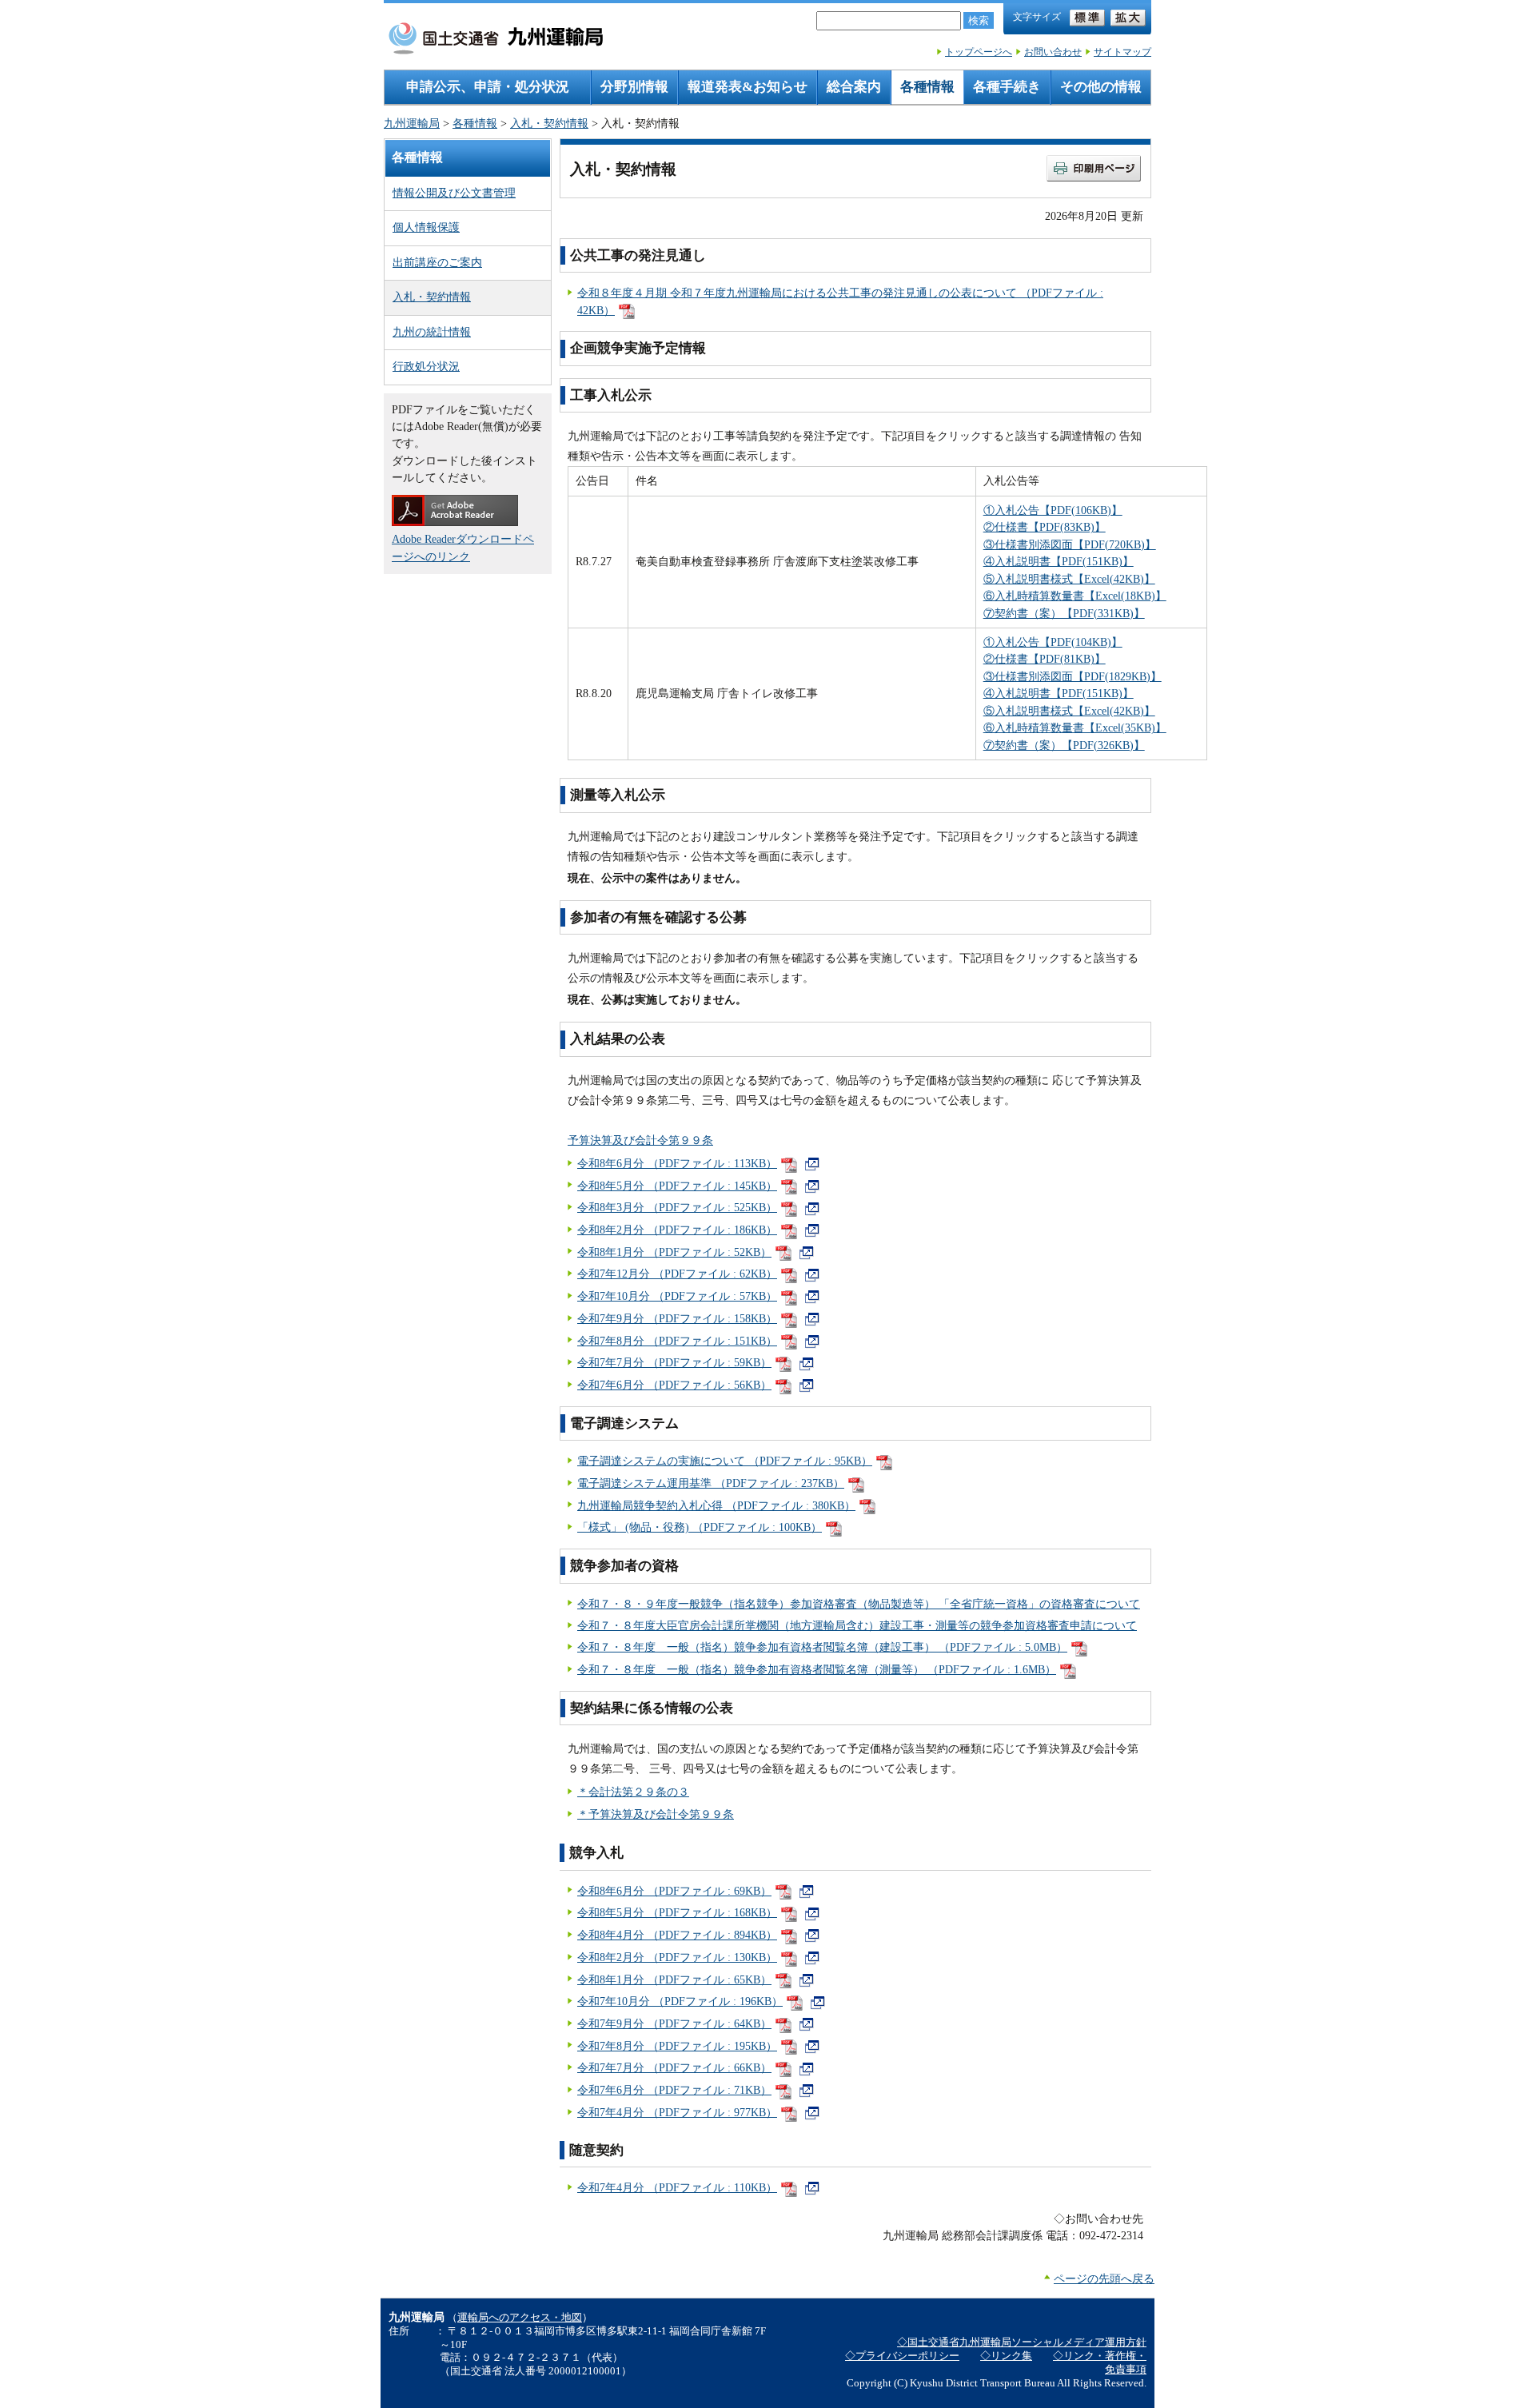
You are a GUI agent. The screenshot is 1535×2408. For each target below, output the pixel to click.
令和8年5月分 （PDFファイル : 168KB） (677, 1912)
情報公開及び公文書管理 (454, 193)
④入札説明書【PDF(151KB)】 (1059, 561)
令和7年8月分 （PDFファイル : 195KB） (677, 2046)
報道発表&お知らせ (748, 87)
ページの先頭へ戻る (1104, 2278)
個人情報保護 (426, 227)
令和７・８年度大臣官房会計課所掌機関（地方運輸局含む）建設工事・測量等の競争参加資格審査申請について (857, 1625)
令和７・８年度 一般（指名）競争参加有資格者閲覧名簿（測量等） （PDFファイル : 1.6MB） (817, 1669)
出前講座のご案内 (437, 262)
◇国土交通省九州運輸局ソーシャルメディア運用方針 (1022, 2342)
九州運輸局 (412, 123)
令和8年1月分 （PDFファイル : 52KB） (674, 1252)
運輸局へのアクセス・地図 (520, 2318)
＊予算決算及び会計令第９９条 (656, 1814)
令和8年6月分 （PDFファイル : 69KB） (674, 1891)
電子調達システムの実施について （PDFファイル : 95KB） (725, 1461)
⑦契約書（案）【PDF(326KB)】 (1064, 745)
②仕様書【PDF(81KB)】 (1045, 659)
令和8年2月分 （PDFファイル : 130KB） (677, 1957)
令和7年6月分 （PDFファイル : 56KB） (674, 1385)
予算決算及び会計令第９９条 (640, 1140)
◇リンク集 (1006, 2356)
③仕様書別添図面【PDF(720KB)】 (1070, 544)
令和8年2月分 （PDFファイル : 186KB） (677, 1230)
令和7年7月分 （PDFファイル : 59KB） (674, 1362)
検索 (979, 20)
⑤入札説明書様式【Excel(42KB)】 (1069, 579)
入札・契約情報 (549, 123)
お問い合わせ (1053, 52)
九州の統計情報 (432, 332)
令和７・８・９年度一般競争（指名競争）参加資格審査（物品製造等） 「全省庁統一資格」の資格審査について (859, 1604)
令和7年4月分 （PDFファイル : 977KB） (677, 2112)
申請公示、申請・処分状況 (488, 87)
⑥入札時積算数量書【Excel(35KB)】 (1075, 728)
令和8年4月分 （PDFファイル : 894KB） (677, 1935)
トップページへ (979, 52)
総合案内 (854, 87)
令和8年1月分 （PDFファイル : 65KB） (674, 1979)
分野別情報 (634, 87)
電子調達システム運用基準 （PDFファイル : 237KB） (711, 1483)
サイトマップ (1122, 52)
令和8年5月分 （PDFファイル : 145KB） (677, 1186)
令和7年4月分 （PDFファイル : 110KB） (677, 2187)
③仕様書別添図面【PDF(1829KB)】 (1073, 676)
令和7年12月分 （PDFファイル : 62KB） (677, 1274)
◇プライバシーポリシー (902, 2356)
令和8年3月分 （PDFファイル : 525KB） (677, 1207)
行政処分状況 (426, 366)
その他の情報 (1101, 87)
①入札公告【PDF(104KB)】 (1053, 642)
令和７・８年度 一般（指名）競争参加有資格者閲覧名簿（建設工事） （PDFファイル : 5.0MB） (822, 1647)
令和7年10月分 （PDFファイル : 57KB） (677, 1296)
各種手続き (1007, 87)
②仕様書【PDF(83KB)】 (1045, 527)
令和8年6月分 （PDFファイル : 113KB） (677, 1163)
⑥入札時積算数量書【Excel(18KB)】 (1075, 596)
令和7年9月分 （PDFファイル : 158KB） (677, 1318)
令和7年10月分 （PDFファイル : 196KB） (680, 2001)
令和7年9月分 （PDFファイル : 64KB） (674, 2023)
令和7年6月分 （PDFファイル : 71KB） (674, 2090)
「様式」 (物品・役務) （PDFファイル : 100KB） (700, 1527)
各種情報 (927, 87)
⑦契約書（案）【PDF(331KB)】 (1064, 613)
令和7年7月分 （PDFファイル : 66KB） (674, 2067)
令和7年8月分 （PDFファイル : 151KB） (677, 1341)
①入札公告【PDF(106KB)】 (1053, 510)
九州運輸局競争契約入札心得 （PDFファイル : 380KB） (716, 1505)
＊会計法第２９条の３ (633, 1792)
